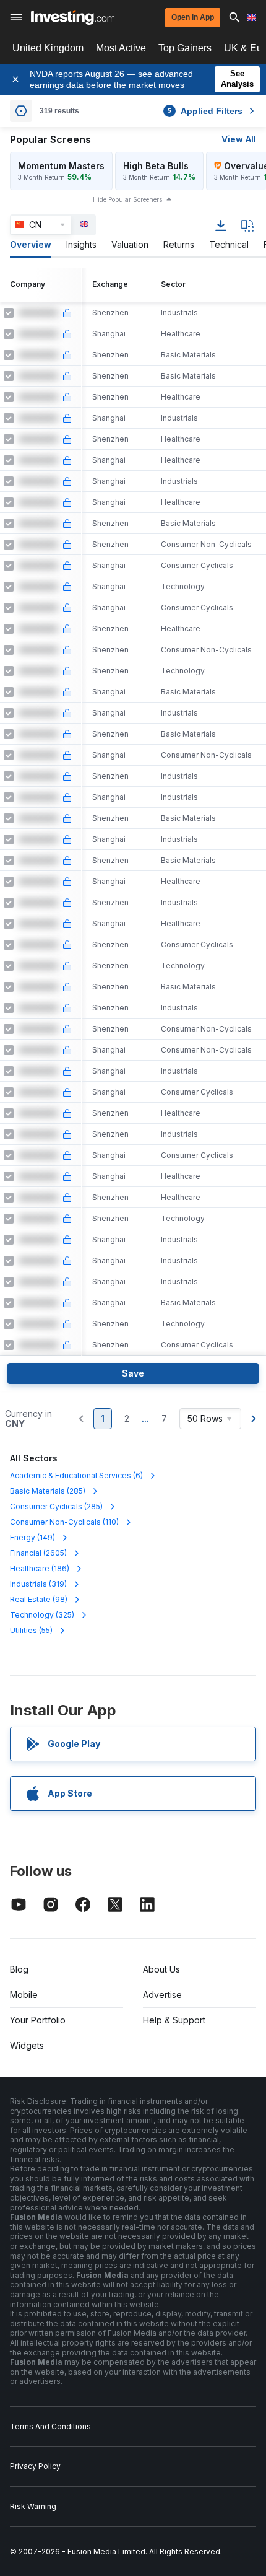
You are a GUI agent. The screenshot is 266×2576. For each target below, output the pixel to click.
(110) (64, 1522)
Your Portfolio (38, 2020)
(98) (39, 1599)
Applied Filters (205, 111)
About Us (161, 1969)
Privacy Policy (35, 2466)
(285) (48, 1491)
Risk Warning (33, 2506)
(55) (31, 1630)
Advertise (162, 1995)
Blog (19, 1969)
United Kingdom (48, 48)
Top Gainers (185, 48)
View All (239, 139)
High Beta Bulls (156, 166)
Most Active (121, 48)
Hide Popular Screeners (127, 199)
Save (133, 1373)
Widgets (27, 2045)
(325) (42, 1615)
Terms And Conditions (50, 2426)
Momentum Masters (61, 166)
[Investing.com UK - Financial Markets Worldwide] (73, 17)
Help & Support (174, 2020)
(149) (32, 1537)
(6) (76, 1475)
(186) (40, 1568)
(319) (38, 1584)
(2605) (38, 1553)
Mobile (24, 1995)
